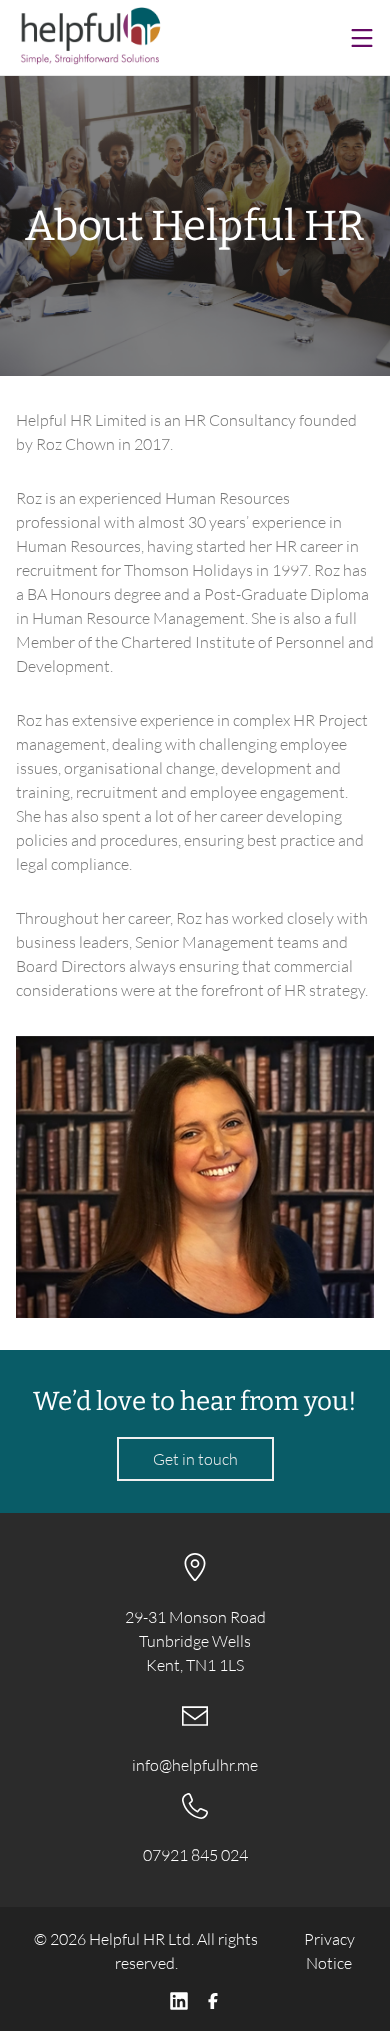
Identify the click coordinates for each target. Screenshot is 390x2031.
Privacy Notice (329, 1951)
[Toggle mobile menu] (362, 38)
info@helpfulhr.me (195, 1765)
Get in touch (195, 1459)
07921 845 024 (195, 1855)
